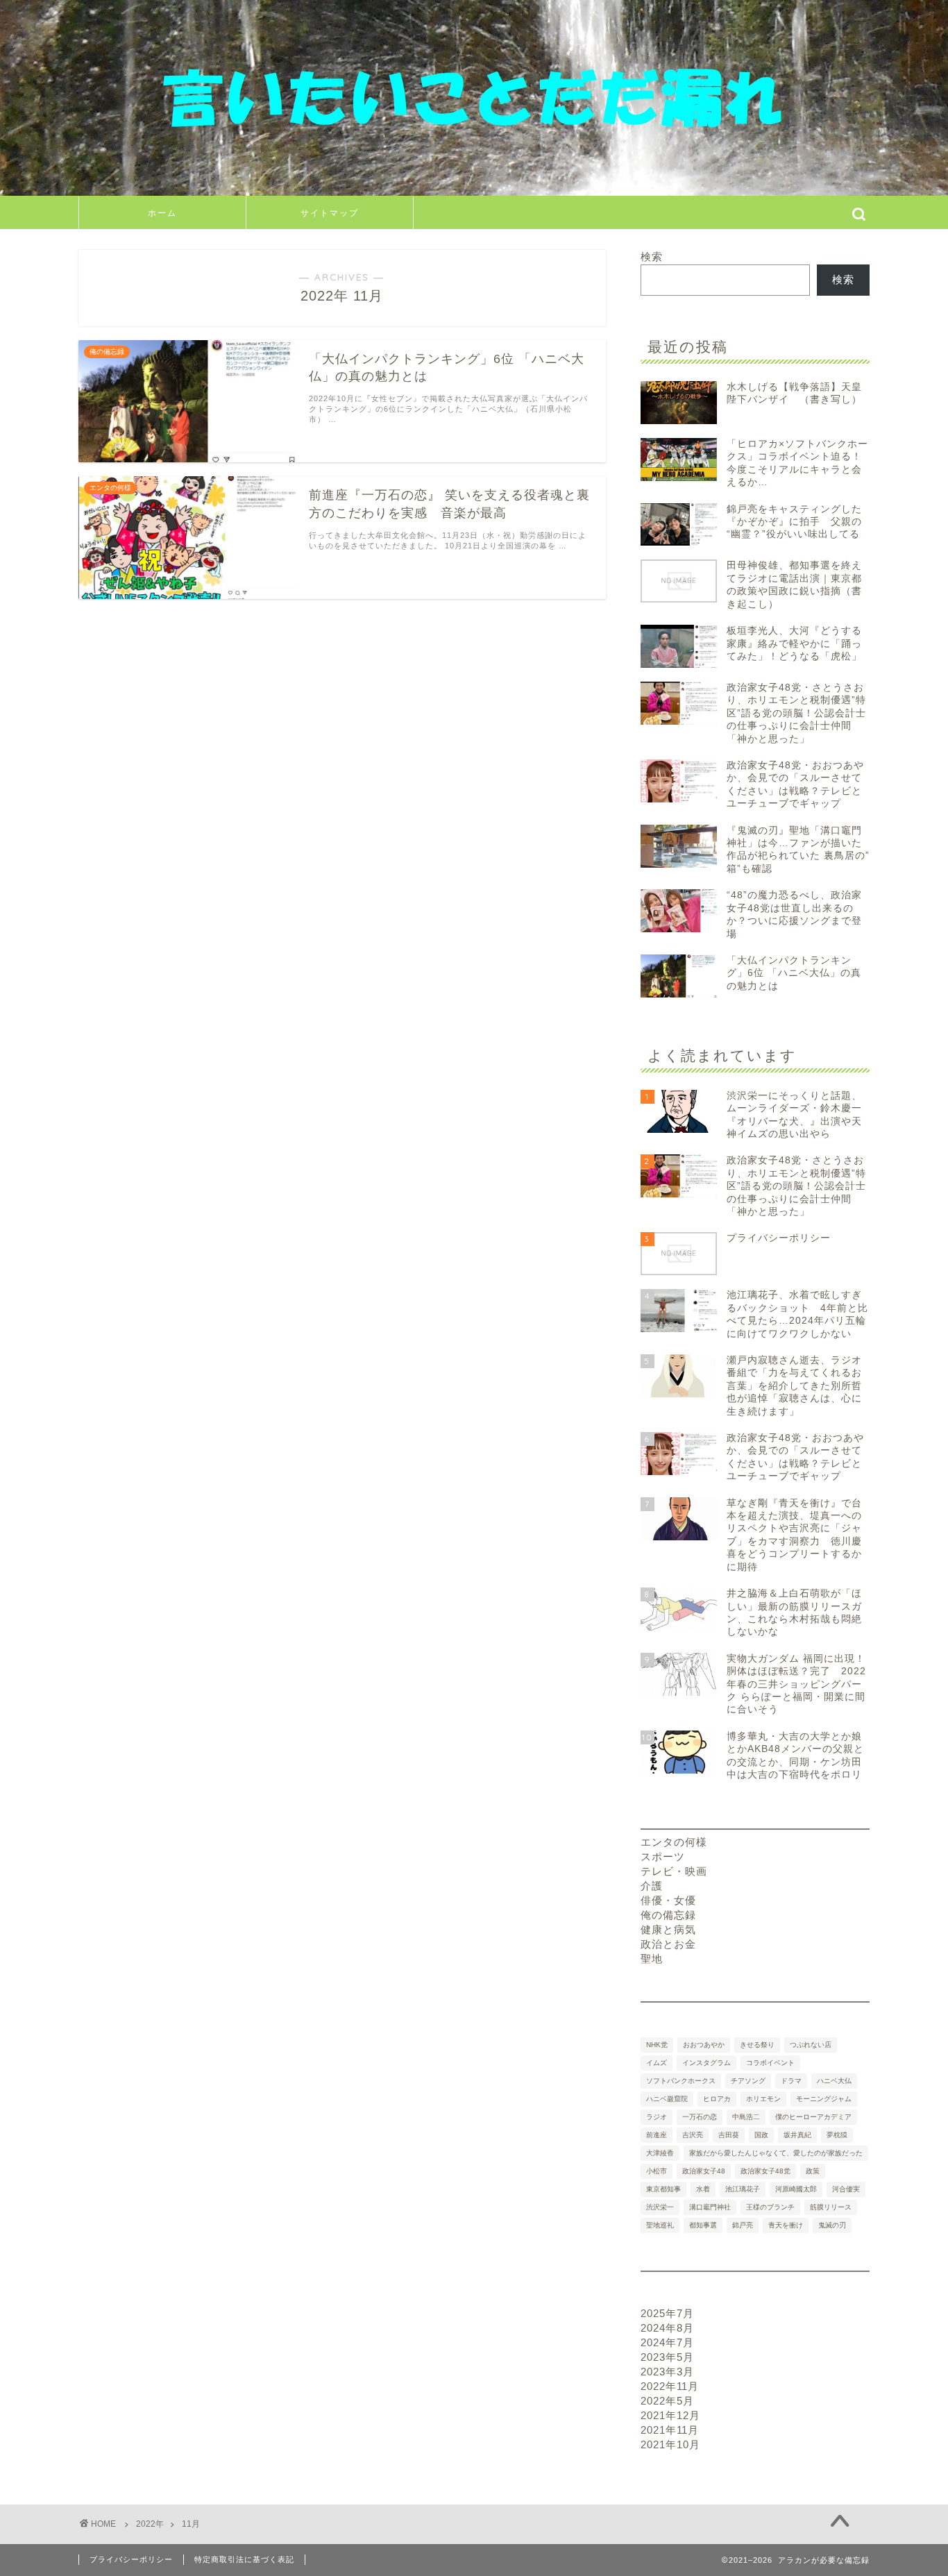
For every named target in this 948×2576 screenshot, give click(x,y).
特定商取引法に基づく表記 (244, 2559)
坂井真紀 (797, 2135)
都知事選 (703, 2225)
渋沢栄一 (660, 2207)
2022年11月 (670, 2386)
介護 (652, 1886)
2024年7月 (667, 2342)
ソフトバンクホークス (681, 2081)
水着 (703, 2189)
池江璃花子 (743, 2189)
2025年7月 (667, 2313)
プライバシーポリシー (131, 2559)
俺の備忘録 (668, 1915)
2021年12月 (670, 2415)
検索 (652, 256)
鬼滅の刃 (832, 2225)
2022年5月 (667, 2401)
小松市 (657, 2171)
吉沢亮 (693, 2135)
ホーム (162, 213)
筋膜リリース (831, 2207)
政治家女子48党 (765, 2171)
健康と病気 (668, 1929)
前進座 (657, 2135)
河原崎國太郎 (796, 2189)
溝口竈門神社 (710, 2207)
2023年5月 (667, 2357)
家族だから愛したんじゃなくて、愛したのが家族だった (776, 2153)
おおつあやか (704, 2045)
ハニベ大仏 (834, 2081)
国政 (761, 2135)
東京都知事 (663, 2189)
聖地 (652, 1959)
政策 (813, 2171)
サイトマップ (330, 213)
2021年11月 (670, 2430)
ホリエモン (763, 2099)
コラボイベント (770, 2063)
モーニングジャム (824, 2099)
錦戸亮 (743, 2225)
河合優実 (846, 2189)
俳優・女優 (668, 1900)
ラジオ (657, 2117)
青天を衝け (786, 2225)
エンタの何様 (674, 1842)
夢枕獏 (837, 2135)
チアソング (748, 2081)
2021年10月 (670, 2444)
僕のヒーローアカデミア (813, 2117)
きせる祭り (757, 2045)
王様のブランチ (770, 2207)
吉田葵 (729, 2135)
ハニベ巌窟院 (667, 2099)
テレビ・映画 (674, 1871)
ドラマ (791, 2081)
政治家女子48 (704, 2171)
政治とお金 (668, 1944)
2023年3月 (667, 2372)
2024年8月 (667, 2328)
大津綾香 (660, 2153)
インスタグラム (706, 2063)
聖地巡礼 (660, 2225)
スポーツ (663, 1857)
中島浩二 (746, 2117)
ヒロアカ (717, 2099)
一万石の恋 (700, 2117)
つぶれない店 (811, 2045)
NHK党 (657, 2045)
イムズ (657, 2063)
